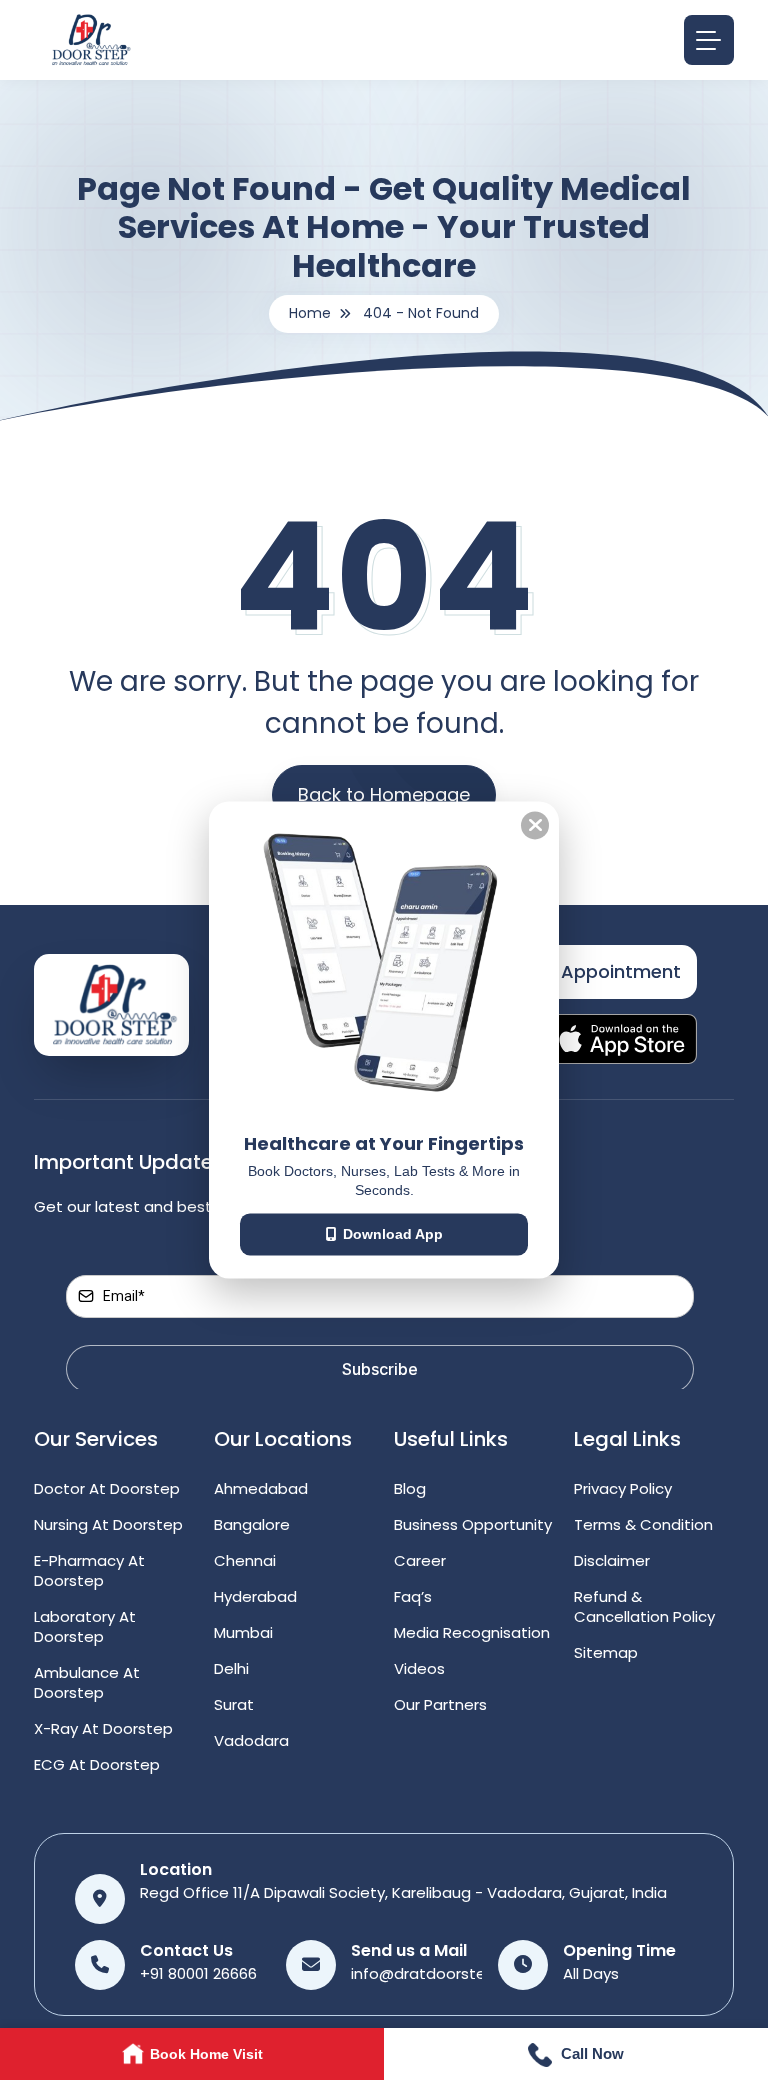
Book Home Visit (206, 2054)
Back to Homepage (384, 794)
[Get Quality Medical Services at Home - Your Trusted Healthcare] (111, 1003)
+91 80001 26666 (198, 1973)
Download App (393, 1234)
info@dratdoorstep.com (442, 1973)
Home (310, 313)
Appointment (621, 971)
